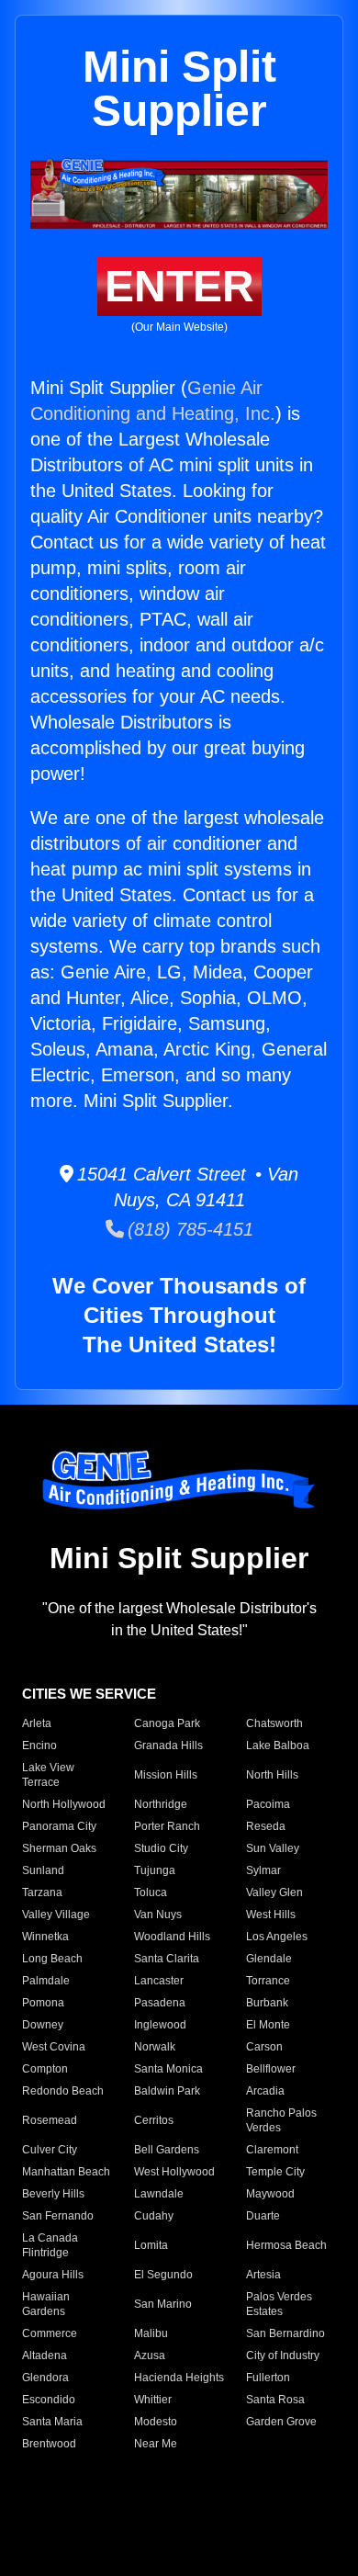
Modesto (156, 2422)
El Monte (268, 2025)
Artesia (263, 2275)
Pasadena (160, 2003)
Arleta (37, 1723)
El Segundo (163, 2275)
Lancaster (159, 1981)
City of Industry (283, 2356)
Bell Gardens (167, 2150)
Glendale (269, 1959)
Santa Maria (52, 2422)
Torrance (268, 1981)
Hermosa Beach (286, 2245)
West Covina (54, 2047)
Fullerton (268, 2378)
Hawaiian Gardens (46, 2304)
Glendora (45, 2378)
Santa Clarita (167, 1959)
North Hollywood (64, 1804)
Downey (43, 2025)
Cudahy (154, 2216)
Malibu (151, 2333)
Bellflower (271, 2069)
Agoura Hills (53, 2275)
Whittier (153, 2400)
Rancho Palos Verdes (281, 2120)
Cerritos (154, 2120)
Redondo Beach (63, 2091)
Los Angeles (277, 1937)
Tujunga (155, 1870)
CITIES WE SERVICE (89, 1694)
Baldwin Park (167, 2091)
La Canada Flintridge (50, 2245)
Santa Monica (168, 2069)
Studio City (161, 1848)
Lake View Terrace (48, 1775)
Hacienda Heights (179, 2378)
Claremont (272, 2150)
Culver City (50, 2150)
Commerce (50, 2333)
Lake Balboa (278, 1746)
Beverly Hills (53, 2194)
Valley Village (56, 1915)
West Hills (271, 1915)
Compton (45, 2069)
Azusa (150, 2356)
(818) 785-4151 (189, 1229)
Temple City (275, 2172)
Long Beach (52, 1959)
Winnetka (45, 1937)
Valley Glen (274, 1892)
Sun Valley (273, 1848)
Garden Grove (281, 2422)
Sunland (43, 1870)
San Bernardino (285, 2333)
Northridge (161, 1804)
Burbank (267, 2003)
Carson (264, 2047)
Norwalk (155, 2047)
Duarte (263, 2216)
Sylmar (263, 1870)
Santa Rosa (275, 2400)
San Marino (163, 2304)
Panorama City (59, 1826)
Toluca (151, 1892)
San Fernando (58, 2216)
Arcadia (265, 2091)
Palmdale (46, 1981)
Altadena (45, 2356)
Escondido (49, 2400)
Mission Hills (166, 1775)
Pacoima (268, 1804)
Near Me (156, 2444)
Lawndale (159, 2194)
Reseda (266, 1826)
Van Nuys (158, 1915)
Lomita (151, 2245)
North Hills (272, 1775)
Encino (39, 1746)
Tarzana (42, 1892)
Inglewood (160, 2025)
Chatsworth (274, 1723)
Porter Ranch (167, 1826)
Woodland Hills (172, 1937)
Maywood (270, 2194)
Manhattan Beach (66, 2172)
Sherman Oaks (59, 1848)
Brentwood (49, 2444)
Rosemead (50, 2120)
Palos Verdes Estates (279, 2304)
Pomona (43, 2003)
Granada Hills (168, 1746)
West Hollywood (174, 2172)
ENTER (179, 286)
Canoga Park (167, 1723)
